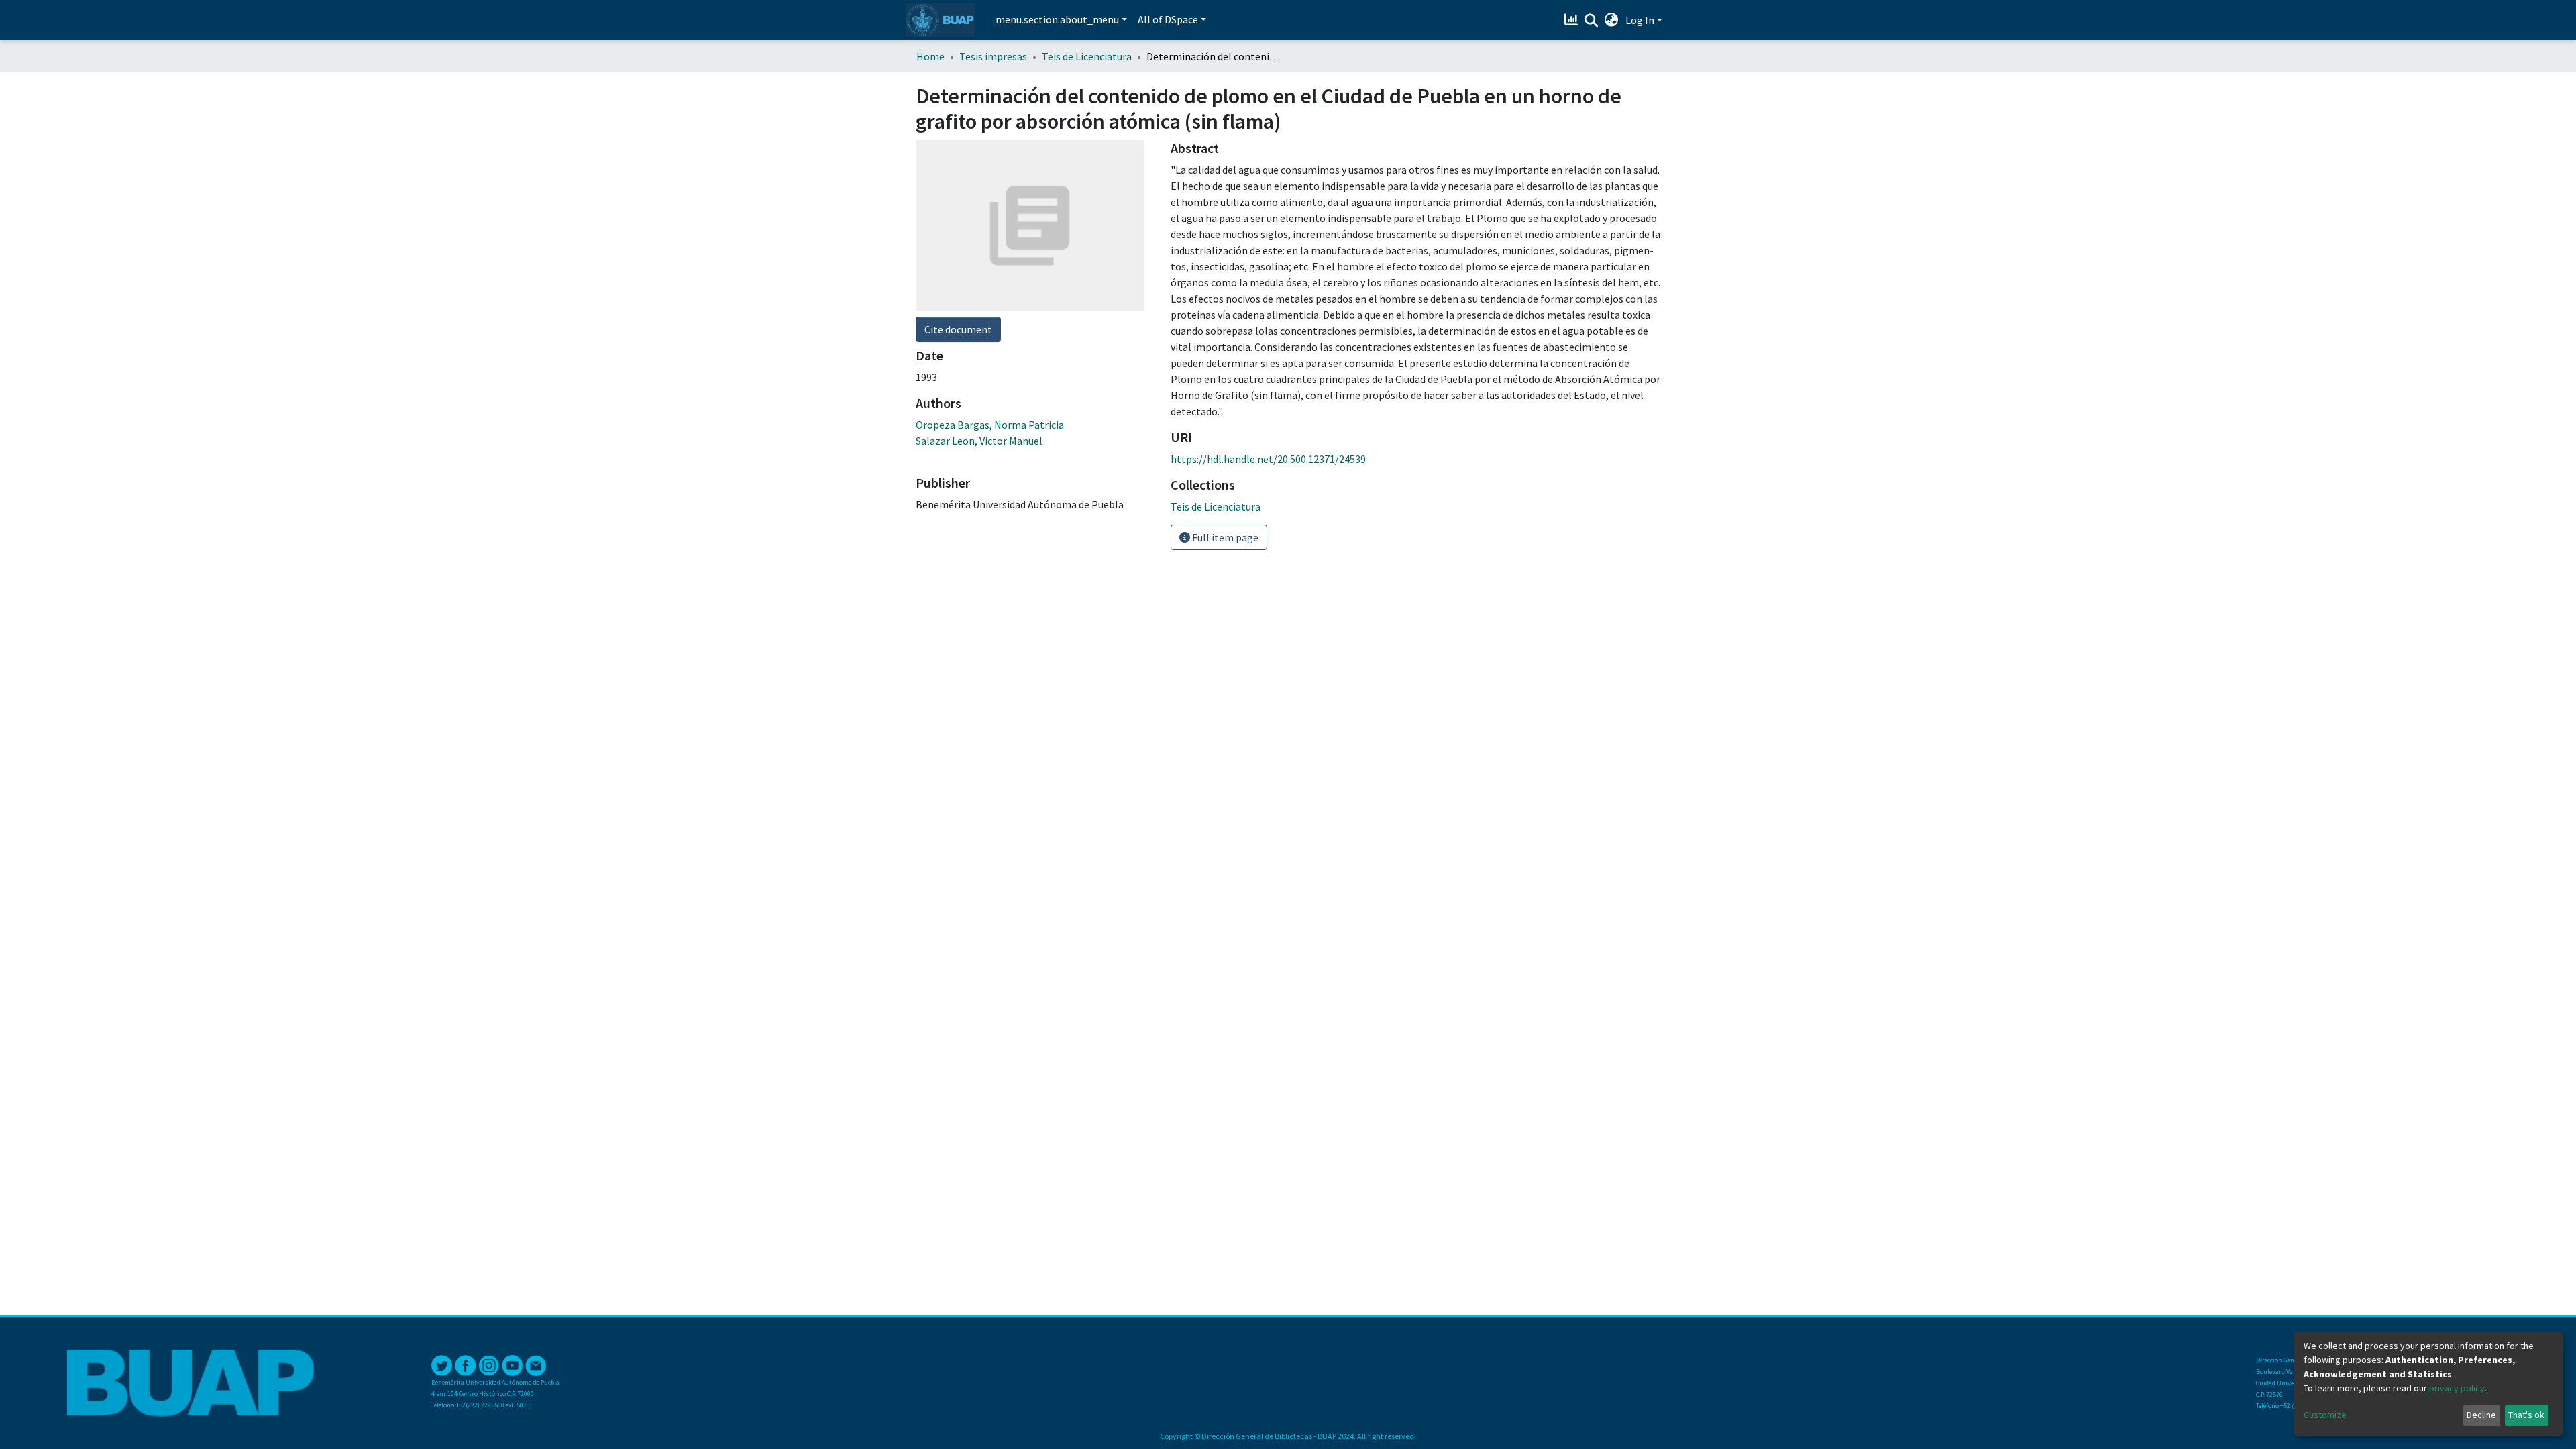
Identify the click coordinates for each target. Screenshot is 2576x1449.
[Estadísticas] (1573, 20)
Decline (2481, 1415)
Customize (2325, 1415)
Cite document (958, 329)
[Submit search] (1592, 21)
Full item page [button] (1224, 537)
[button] (1612, 20)
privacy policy (2457, 1388)
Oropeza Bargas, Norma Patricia (990, 425)
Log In (1640, 20)
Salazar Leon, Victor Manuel (979, 441)
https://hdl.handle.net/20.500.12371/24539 (1268, 459)
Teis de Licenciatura (1087, 56)
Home (930, 56)
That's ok (2526, 1415)
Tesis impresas (993, 56)
